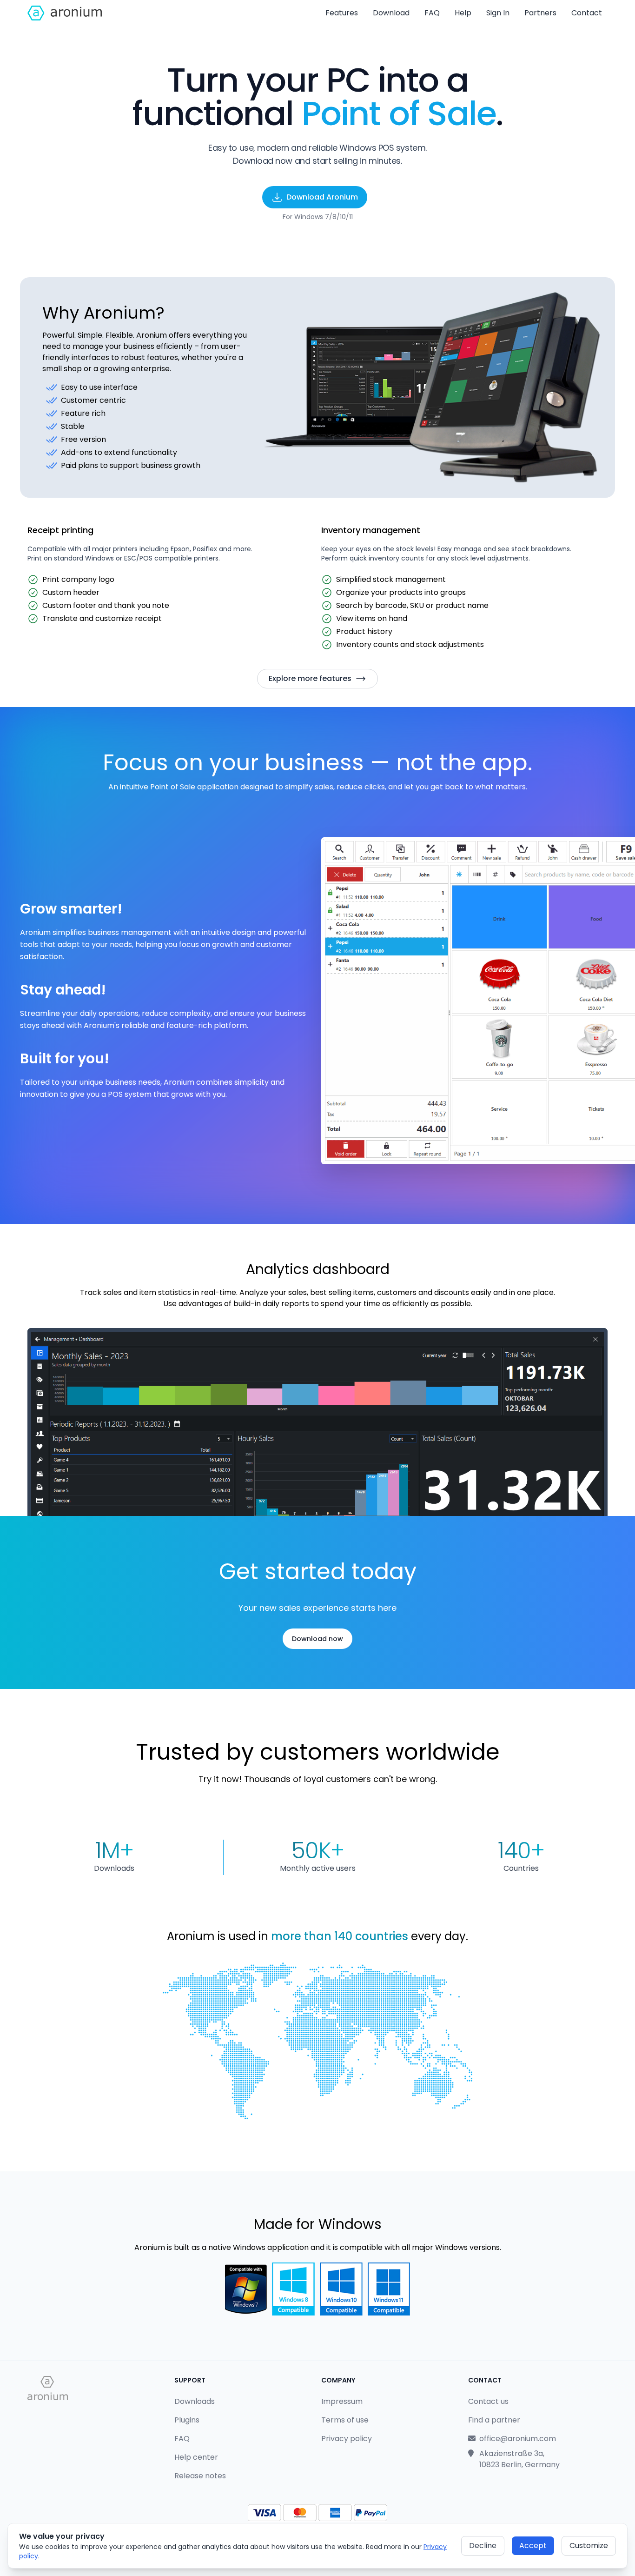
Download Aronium (322, 197)
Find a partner (494, 2420)
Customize (589, 2546)
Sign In (498, 13)
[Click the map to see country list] (317, 2041)
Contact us (488, 2401)
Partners (540, 13)
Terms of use (345, 2420)
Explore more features (310, 678)
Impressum (342, 2401)
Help (463, 13)
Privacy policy (347, 2439)
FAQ (432, 13)
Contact (587, 13)
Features (342, 13)
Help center (196, 2457)
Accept (533, 2546)
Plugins (187, 2420)
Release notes (200, 2476)
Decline (483, 2546)
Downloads (195, 2401)
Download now (317, 1639)
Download (391, 13)
